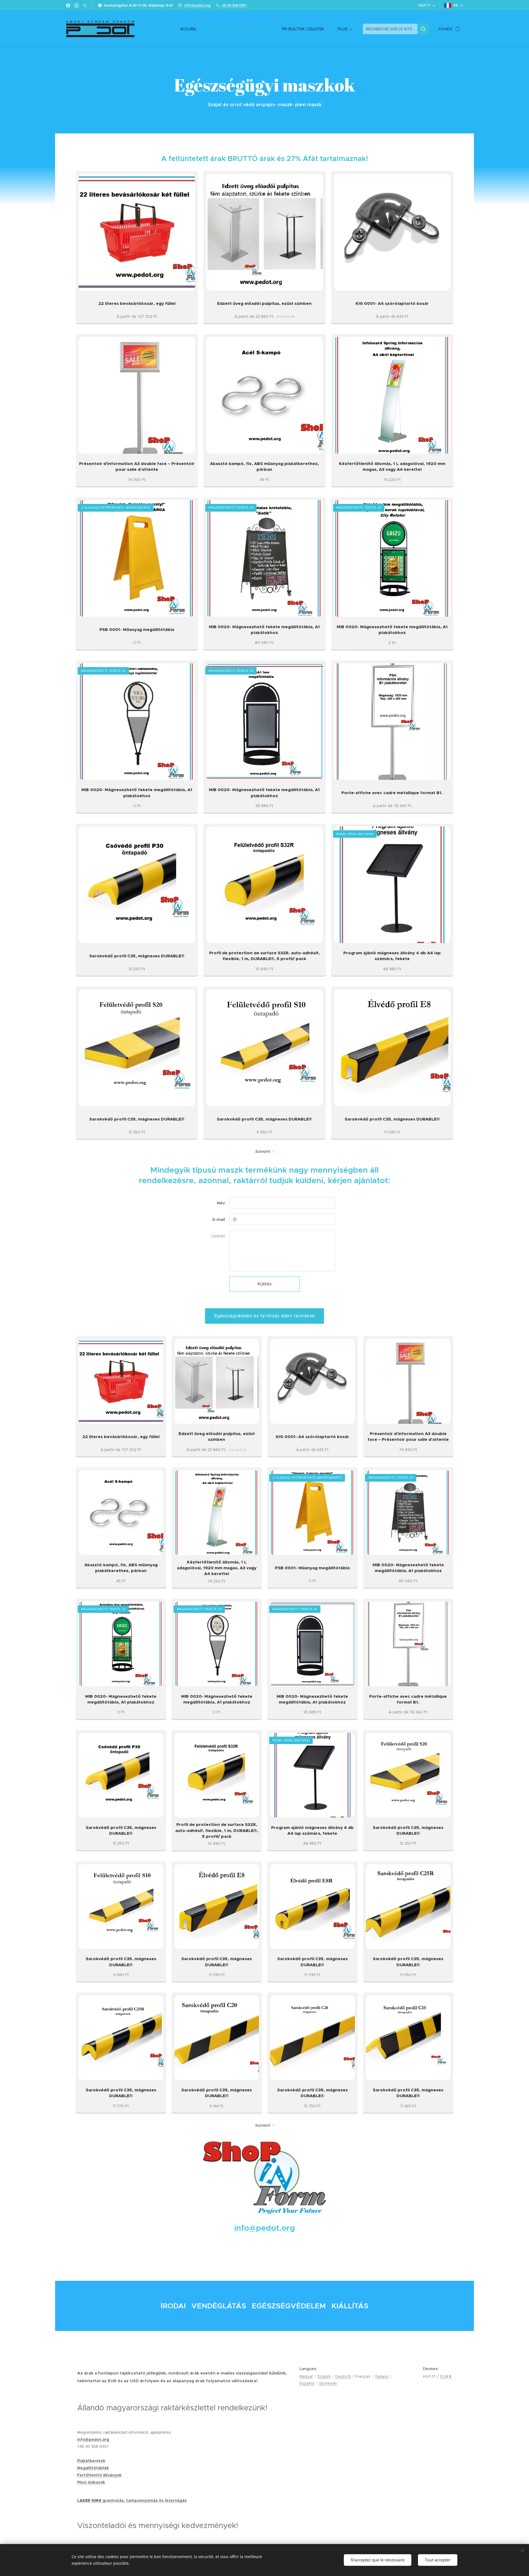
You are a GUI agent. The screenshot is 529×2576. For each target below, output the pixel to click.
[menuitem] (191, 29)
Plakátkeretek (91, 2461)
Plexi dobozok (91, 2482)
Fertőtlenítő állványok (99, 2475)
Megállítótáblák (93, 2468)
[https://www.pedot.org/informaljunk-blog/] (85, 6)
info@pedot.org (197, 5)
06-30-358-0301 (234, 5)
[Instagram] (76, 6)
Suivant (263, 1151)
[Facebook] (68, 6)
